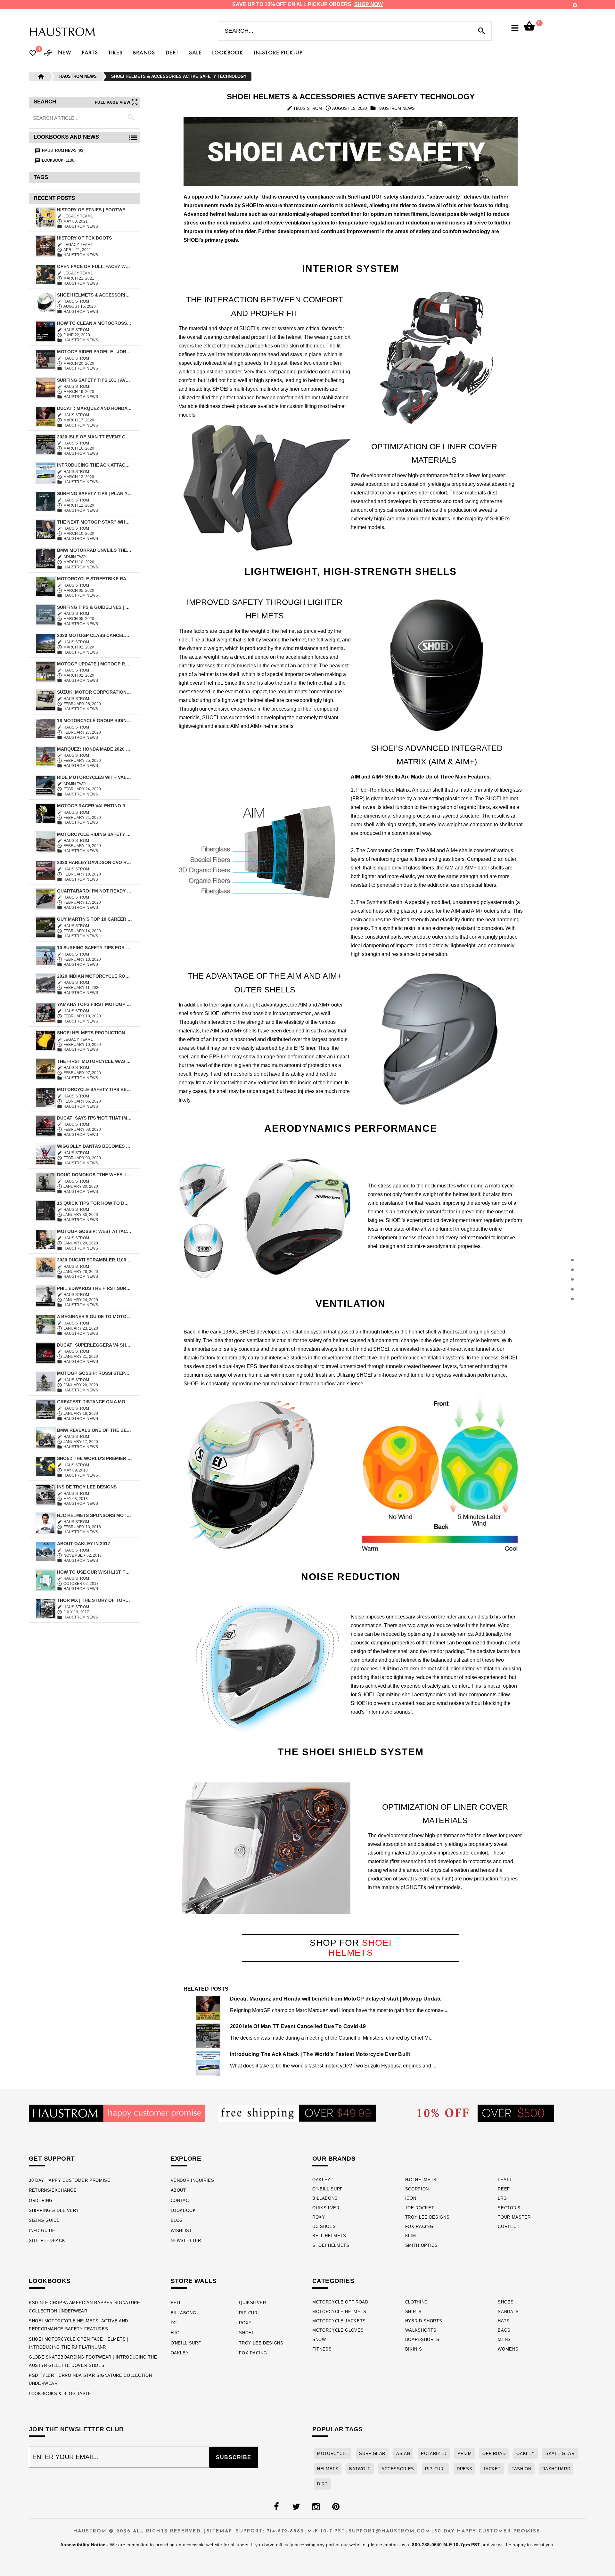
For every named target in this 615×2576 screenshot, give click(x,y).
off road (494, 2454)
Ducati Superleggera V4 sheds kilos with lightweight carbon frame (94, 1345)
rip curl (435, 2469)
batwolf (360, 2469)
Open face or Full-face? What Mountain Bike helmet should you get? (94, 266)
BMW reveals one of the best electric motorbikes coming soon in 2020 (94, 1430)
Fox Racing (419, 2226)
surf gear (372, 2454)
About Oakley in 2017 (84, 1544)
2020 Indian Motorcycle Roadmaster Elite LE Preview (94, 976)
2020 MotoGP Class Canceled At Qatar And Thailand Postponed (94, 635)
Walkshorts (421, 2330)
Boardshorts (422, 2340)
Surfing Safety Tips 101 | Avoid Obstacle (94, 380)
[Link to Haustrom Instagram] (316, 2507)
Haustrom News (78, 76)
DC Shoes (324, 2226)
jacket (492, 2469)
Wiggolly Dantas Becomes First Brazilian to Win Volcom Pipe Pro (94, 1146)
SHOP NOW (369, 4)
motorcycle (333, 2454)
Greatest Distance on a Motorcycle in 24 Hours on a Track (94, 1402)
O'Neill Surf (328, 2189)
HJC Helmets (421, 2180)
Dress (464, 2469)
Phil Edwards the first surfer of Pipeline (94, 1288)
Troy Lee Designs (427, 2217)
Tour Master (514, 2217)
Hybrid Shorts (424, 2321)
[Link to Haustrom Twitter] (296, 2507)
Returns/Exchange (53, 2190)
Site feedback (47, 2241)
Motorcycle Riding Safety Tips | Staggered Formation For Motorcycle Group (94, 834)
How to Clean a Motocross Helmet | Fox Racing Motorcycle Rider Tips (94, 323)
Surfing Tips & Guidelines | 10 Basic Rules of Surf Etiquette (94, 607)
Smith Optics (422, 2245)
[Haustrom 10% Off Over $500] (486, 2113)
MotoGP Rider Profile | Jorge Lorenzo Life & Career (94, 352)
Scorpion (417, 2189)
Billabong (325, 2198)
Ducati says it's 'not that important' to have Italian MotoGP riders (94, 1118)
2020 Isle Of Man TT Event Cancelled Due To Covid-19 (94, 437)
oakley (525, 2454)
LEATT (505, 2180)
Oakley (321, 2180)
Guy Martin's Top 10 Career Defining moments (94, 919)
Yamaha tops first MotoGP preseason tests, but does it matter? (94, 1004)
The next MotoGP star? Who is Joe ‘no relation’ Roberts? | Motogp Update (94, 522)
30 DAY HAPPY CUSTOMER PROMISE (70, 2180)
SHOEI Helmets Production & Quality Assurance (94, 1033)
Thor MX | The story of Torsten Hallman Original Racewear (94, 1600)
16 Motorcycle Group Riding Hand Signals (94, 721)
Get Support (52, 2159)
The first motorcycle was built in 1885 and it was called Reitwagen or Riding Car (94, 1061)
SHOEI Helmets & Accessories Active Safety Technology (94, 295)
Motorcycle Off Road (340, 2302)
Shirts (414, 2312)
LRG (502, 2198)
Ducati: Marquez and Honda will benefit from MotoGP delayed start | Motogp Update (94, 408)
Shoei (246, 2333)
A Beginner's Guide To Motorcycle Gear (94, 1317)
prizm (464, 2454)
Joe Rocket (420, 2208)
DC (174, 2323)
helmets (328, 2469)
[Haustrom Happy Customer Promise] (117, 2113)
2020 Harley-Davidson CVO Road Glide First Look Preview (94, 862)
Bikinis (414, 2349)
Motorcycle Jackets (339, 2321)
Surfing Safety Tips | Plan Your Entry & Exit (94, 493)
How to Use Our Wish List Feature (94, 1572)
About (178, 2190)
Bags (504, 2330)
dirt (322, 2484)
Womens (508, 2349)
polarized (434, 2454)
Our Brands (334, 2159)
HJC (175, 2333)
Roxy (319, 2217)
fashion (521, 2469)
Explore (186, 2159)
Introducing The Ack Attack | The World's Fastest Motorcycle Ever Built (94, 465)
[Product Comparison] (48, 54)
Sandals (508, 2312)
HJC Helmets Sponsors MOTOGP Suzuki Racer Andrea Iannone (94, 1515)
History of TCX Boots (84, 238)
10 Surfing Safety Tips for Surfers (94, 948)
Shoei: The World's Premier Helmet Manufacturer (94, 1458)
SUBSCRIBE (234, 2457)
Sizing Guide (44, 2220)
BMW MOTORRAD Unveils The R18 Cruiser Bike (94, 550)
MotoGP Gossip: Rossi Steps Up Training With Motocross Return (94, 1373)
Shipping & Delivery (54, 2210)
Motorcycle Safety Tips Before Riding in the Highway (94, 1089)
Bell (176, 2303)
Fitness (322, 2349)
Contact (181, 2201)
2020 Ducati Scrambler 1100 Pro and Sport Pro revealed (94, 1260)
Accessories (398, 2469)
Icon (411, 2198)
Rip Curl (249, 2313)
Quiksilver (326, 2208)
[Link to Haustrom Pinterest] (336, 2507)
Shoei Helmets (331, 2245)
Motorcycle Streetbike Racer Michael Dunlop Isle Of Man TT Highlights (94, 579)
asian (403, 2454)
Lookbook (183, 2210)
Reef (504, 2189)
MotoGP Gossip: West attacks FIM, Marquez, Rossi (94, 1231)
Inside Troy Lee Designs (87, 1487)
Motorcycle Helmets (339, 2312)
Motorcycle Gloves (338, 2330)
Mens (504, 2340)
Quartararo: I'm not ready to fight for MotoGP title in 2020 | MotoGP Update (94, 891)
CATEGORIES (333, 2281)
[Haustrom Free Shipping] (297, 2113)
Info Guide (42, 2231)
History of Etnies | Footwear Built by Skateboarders (94, 210)
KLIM (411, 2236)
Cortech (509, 2226)
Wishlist (181, 2231)
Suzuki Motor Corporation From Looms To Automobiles (94, 692)
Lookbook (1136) (59, 160)
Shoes (506, 2302)
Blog (177, 2220)
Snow (319, 2340)
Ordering (41, 2201)
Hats (504, 2321)
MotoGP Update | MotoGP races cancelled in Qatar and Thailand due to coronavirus (94, 664)
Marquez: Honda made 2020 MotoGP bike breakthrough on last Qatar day (94, 749)
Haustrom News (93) (63, 151)
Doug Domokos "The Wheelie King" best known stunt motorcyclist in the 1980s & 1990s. (94, 1175)
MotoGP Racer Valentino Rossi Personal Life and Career (94, 806)
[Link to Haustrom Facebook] (276, 2507)
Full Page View (113, 102)
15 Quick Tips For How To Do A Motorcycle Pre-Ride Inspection (94, 1203)
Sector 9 (509, 2208)
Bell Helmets (329, 2236)
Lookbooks (50, 2281)
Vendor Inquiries (193, 2180)
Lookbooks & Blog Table (60, 2394)
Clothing (417, 2302)
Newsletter (186, 2241)
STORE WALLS (194, 2281)
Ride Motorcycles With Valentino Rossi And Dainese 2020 (94, 777)
